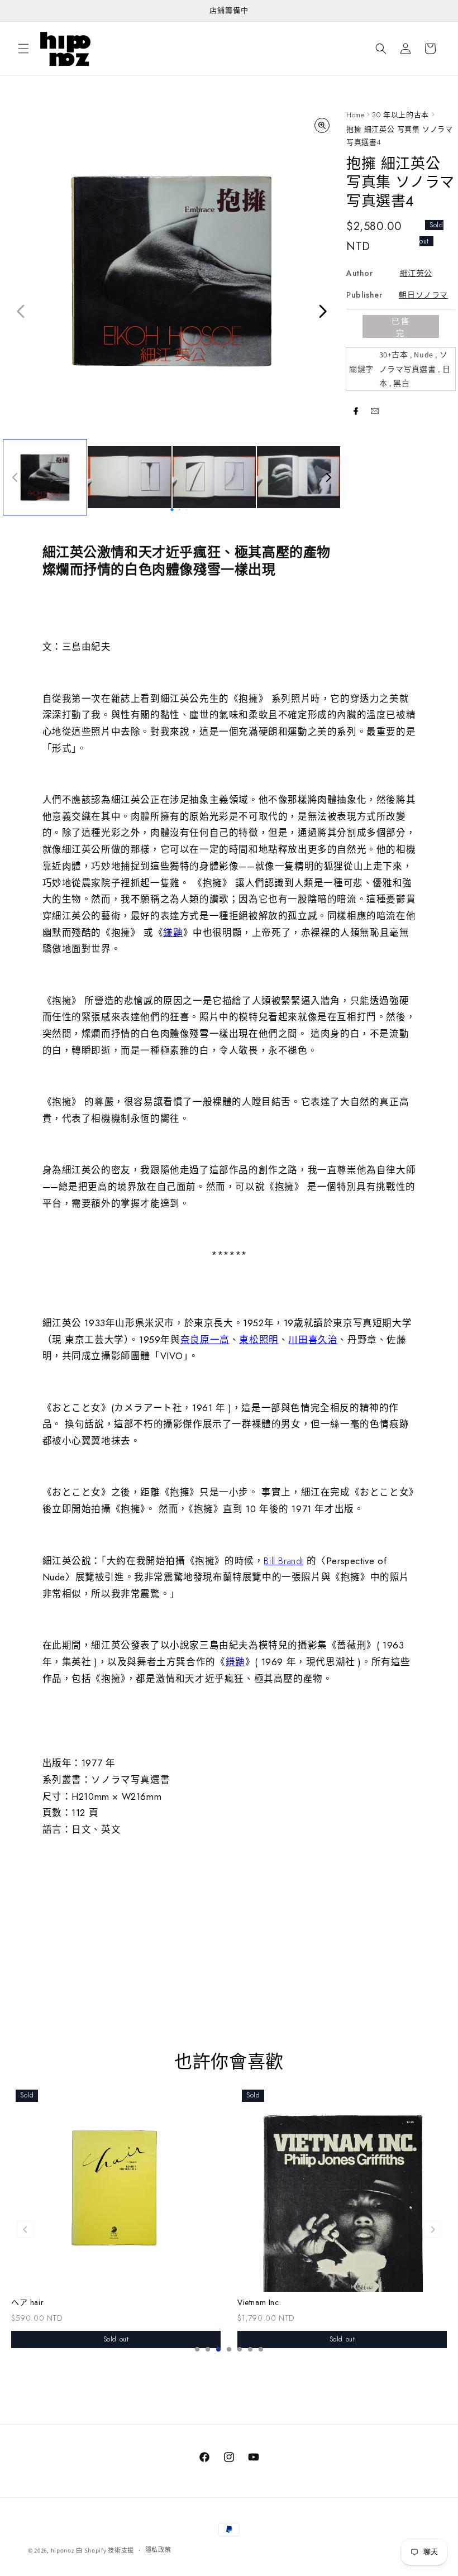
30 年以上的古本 (400, 115)
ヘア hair (27, 2303)
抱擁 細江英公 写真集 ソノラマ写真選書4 (400, 136)
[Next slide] (433, 2229)
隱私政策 (158, 2550)
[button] (23, 49)
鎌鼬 (173, 933)
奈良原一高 (205, 1340)
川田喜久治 (313, 1340)
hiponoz (63, 2550)
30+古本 (394, 355)
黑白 (401, 383)
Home (355, 115)
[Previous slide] (25, 2229)
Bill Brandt (283, 1561)
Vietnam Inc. (259, 2303)
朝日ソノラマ (423, 295)
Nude (423, 355)
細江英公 (416, 273)
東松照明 (259, 1340)
